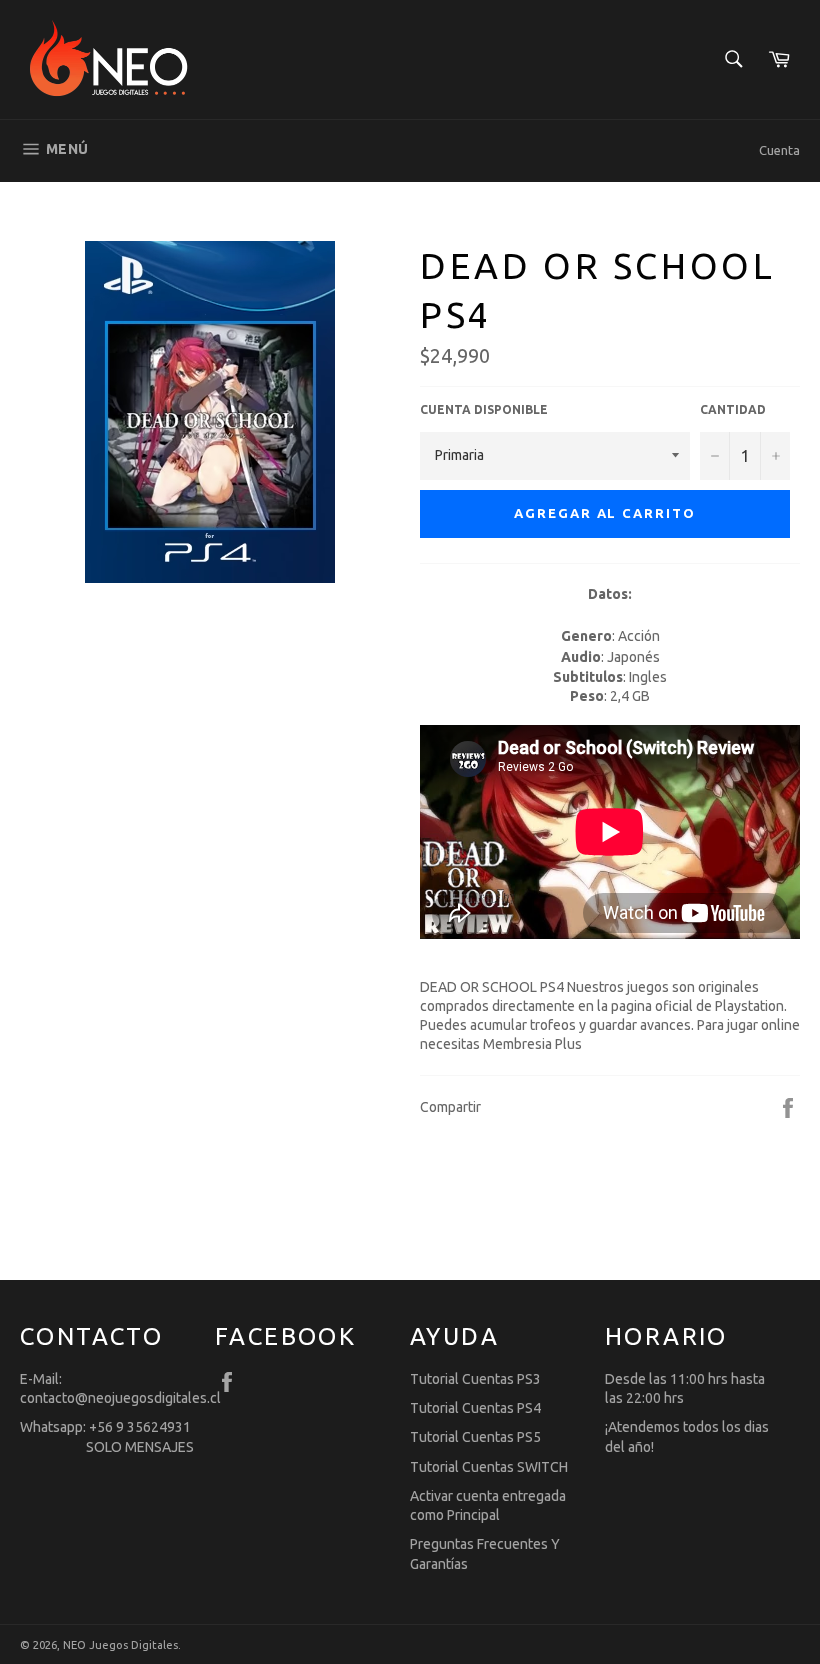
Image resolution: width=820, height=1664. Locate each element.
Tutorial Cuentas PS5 (475, 1437)
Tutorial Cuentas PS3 (475, 1379)
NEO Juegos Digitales (120, 1645)
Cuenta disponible (484, 409)
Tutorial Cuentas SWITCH (489, 1467)
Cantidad (733, 409)
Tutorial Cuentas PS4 (475, 1408)
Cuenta (779, 150)
